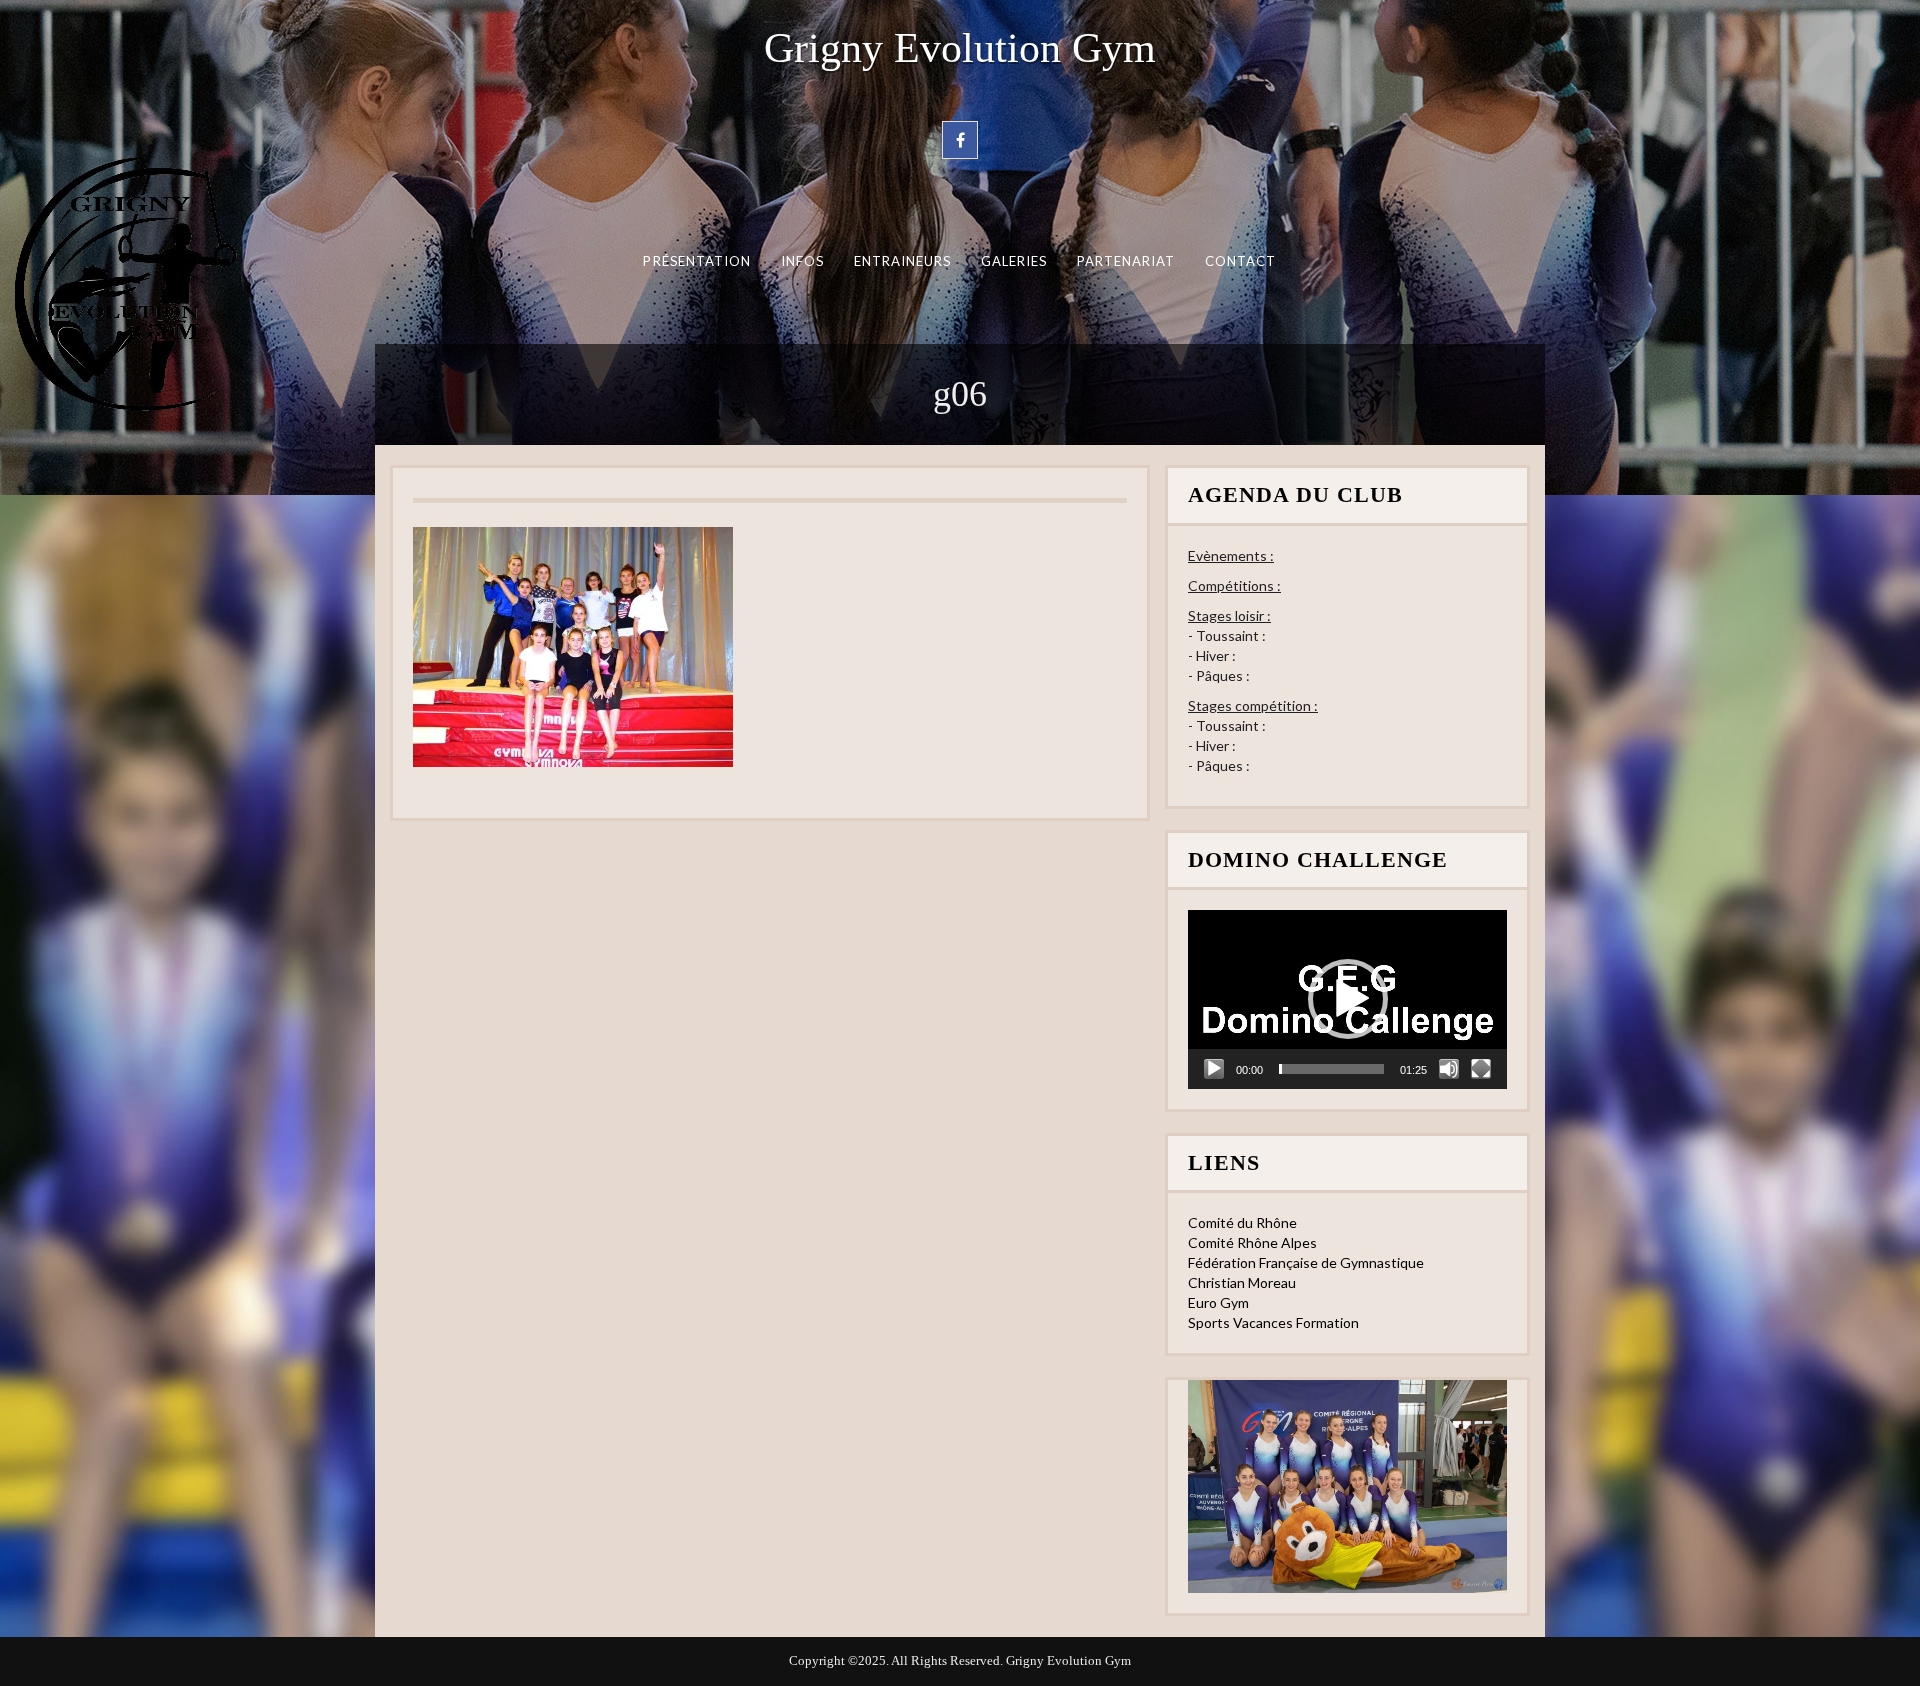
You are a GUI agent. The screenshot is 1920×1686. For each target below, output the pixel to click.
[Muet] (1449, 1069)
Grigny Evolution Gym (960, 48)
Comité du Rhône (1242, 1222)
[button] (1348, 999)
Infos (802, 261)
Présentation (697, 261)
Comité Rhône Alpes (1252, 1242)
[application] (1347, 999)
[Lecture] (1214, 1069)
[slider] (1331, 1069)
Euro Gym (1218, 1302)
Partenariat (1126, 261)
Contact (1241, 261)
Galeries (1014, 261)
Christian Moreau (1242, 1282)
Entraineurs (903, 261)
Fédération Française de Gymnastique (1306, 1262)
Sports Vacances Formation (1273, 1322)
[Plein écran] (1481, 1069)
